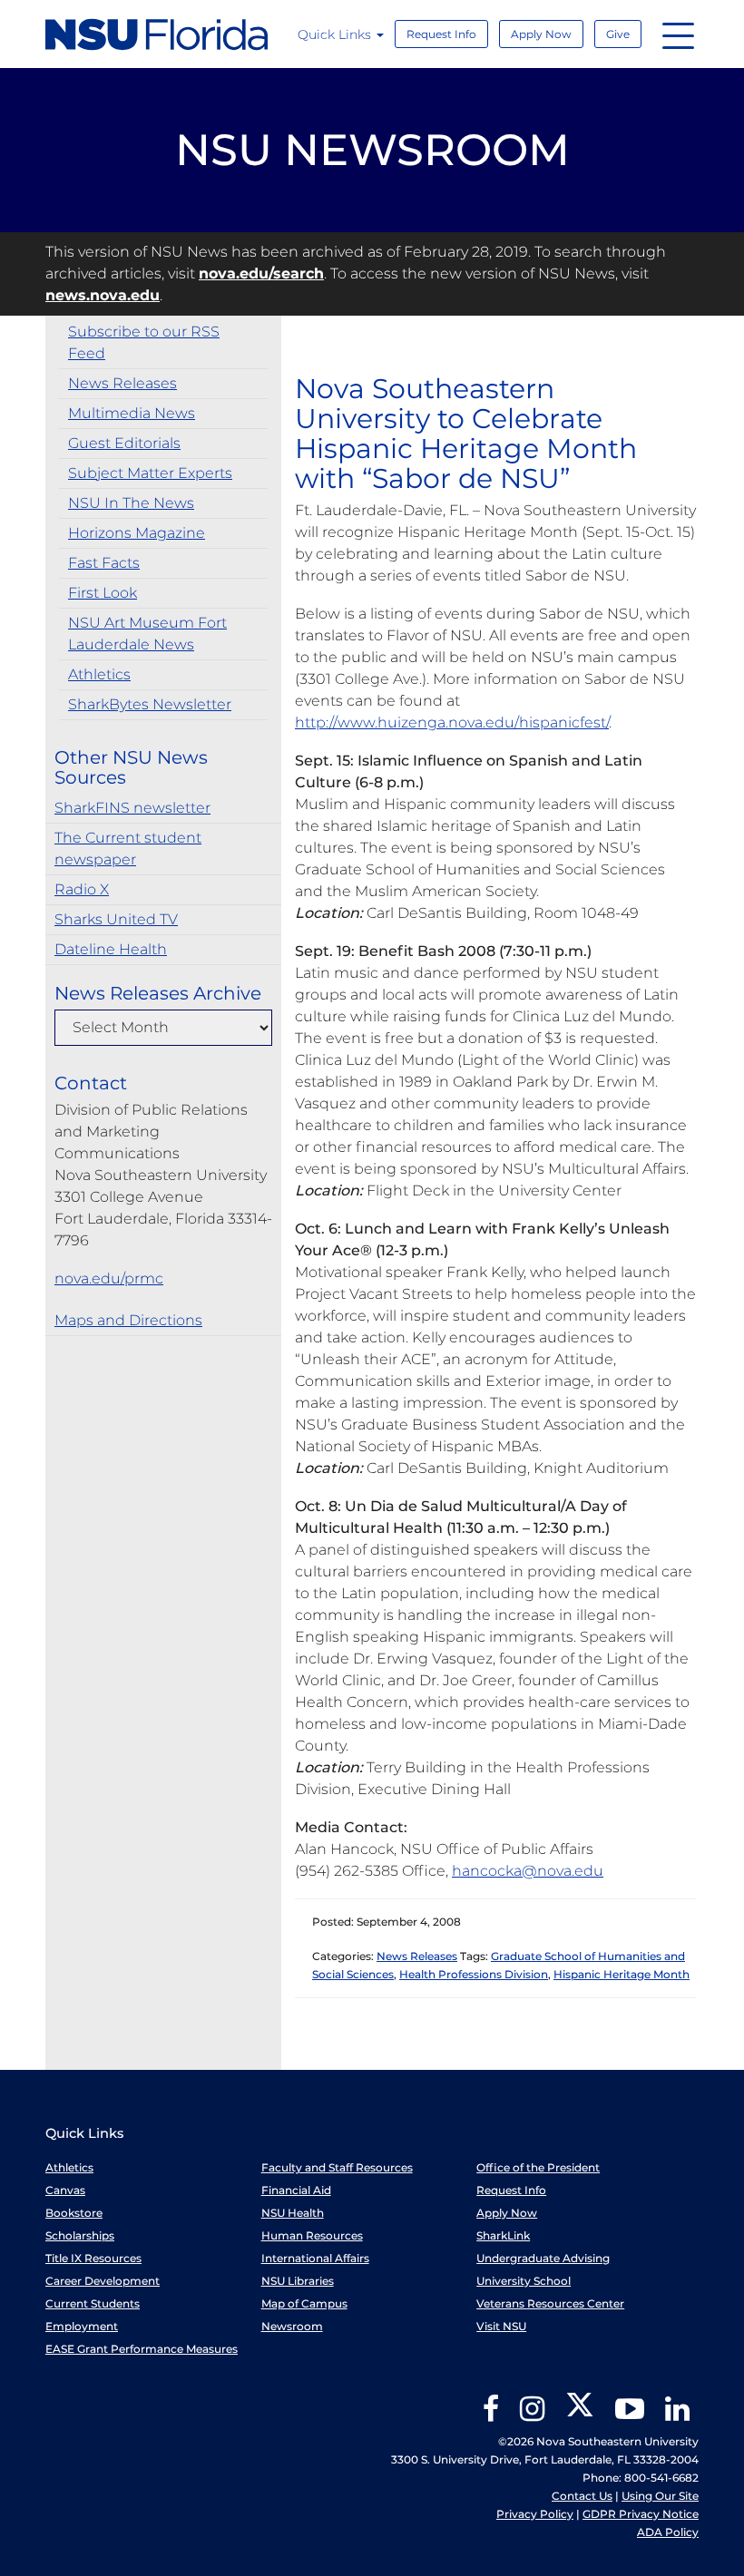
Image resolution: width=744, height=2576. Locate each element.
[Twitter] (580, 2415)
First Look (103, 593)
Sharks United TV (116, 919)
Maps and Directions (128, 1320)
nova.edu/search (261, 273)
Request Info (441, 34)
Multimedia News (132, 413)
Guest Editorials (124, 443)
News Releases (122, 383)
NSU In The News (131, 503)
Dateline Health (111, 949)
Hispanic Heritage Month (622, 1974)
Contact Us (582, 2496)
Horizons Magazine (137, 533)
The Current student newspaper (128, 849)
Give (618, 34)
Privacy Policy (535, 2514)
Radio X (82, 889)
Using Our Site (660, 2496)
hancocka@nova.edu (528, 1871)
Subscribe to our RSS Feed (144, 342)
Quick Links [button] (336, 34)
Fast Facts (104, 563)
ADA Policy (668, 2532)
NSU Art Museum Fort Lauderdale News (147, 634)
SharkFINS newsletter (132, 808)
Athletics (99, 674)
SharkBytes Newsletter (150, 704)
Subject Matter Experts (150, 473)
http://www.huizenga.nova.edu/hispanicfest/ (452, 722)
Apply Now (541, 34)
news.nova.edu (103, 295)
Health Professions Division (474, 1974)
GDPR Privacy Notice (641, 2514)
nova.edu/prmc (109, 1278)
